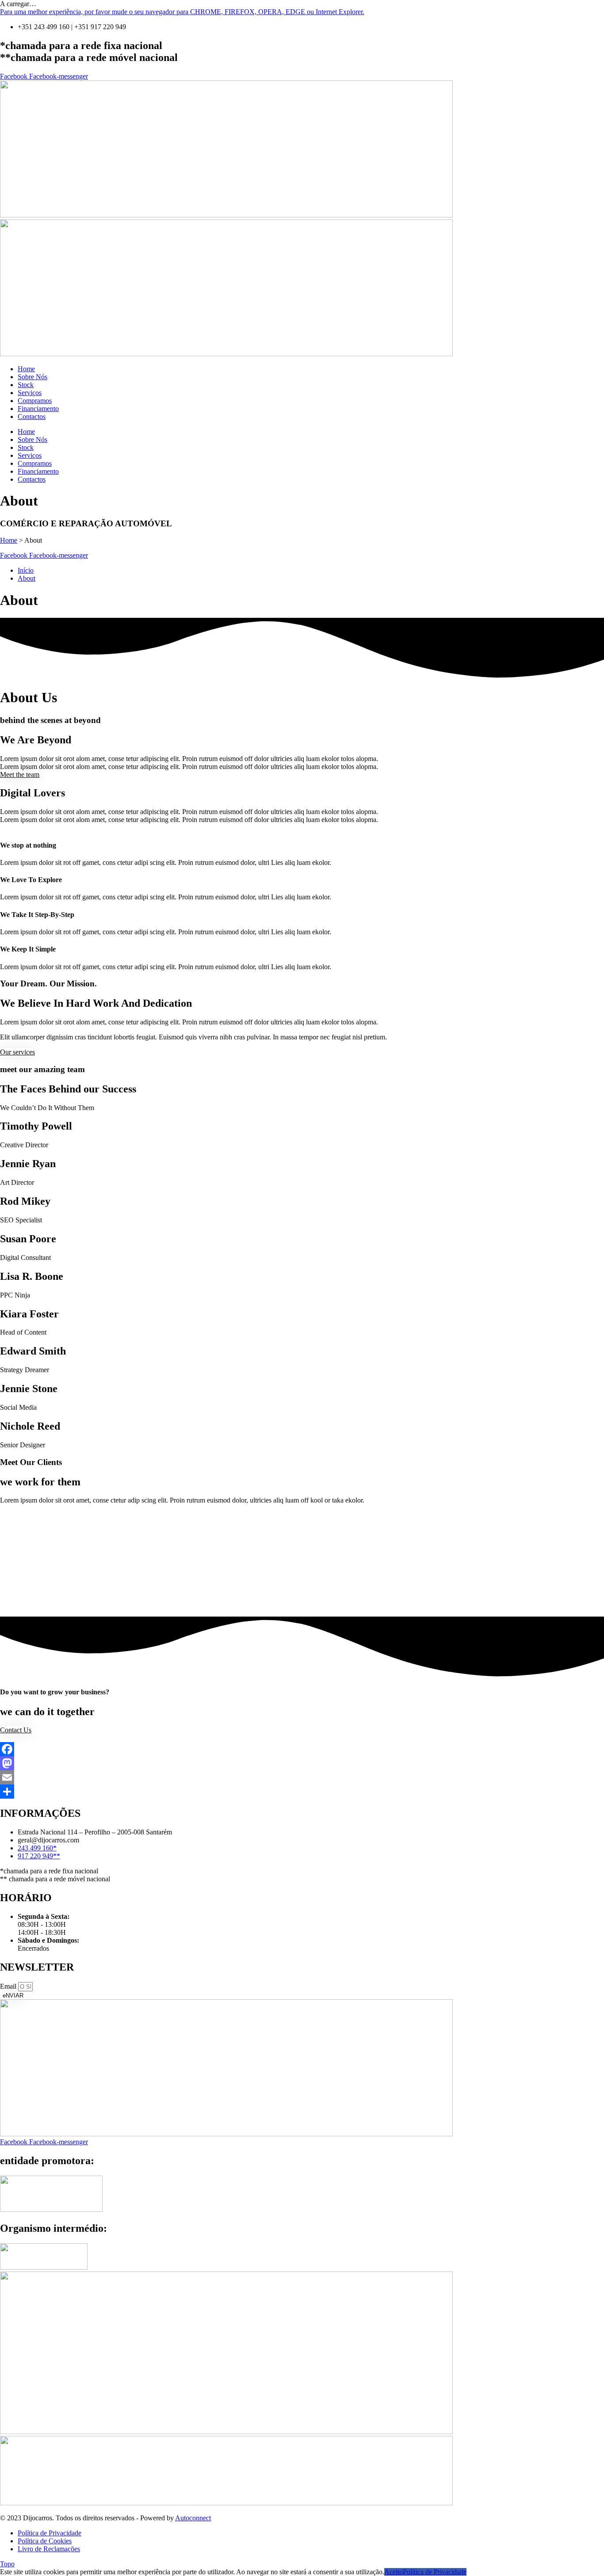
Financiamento (38, 409)
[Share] (302, 1792)
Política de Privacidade (435, 2572)
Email (9, 1986)
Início (26, 570)
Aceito (394, 2572)
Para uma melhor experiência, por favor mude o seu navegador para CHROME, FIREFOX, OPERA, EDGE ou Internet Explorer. (182, 12)
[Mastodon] (302, 1763)
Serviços (30, 393)
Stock (26, 385)
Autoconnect (193, 2518)
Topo (7, 2564)
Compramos (35, 401)
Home (26, 369)
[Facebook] (302, 1749)
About (27, 578)
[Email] (302, 1777)
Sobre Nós (32, 377)
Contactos (32, 417)
